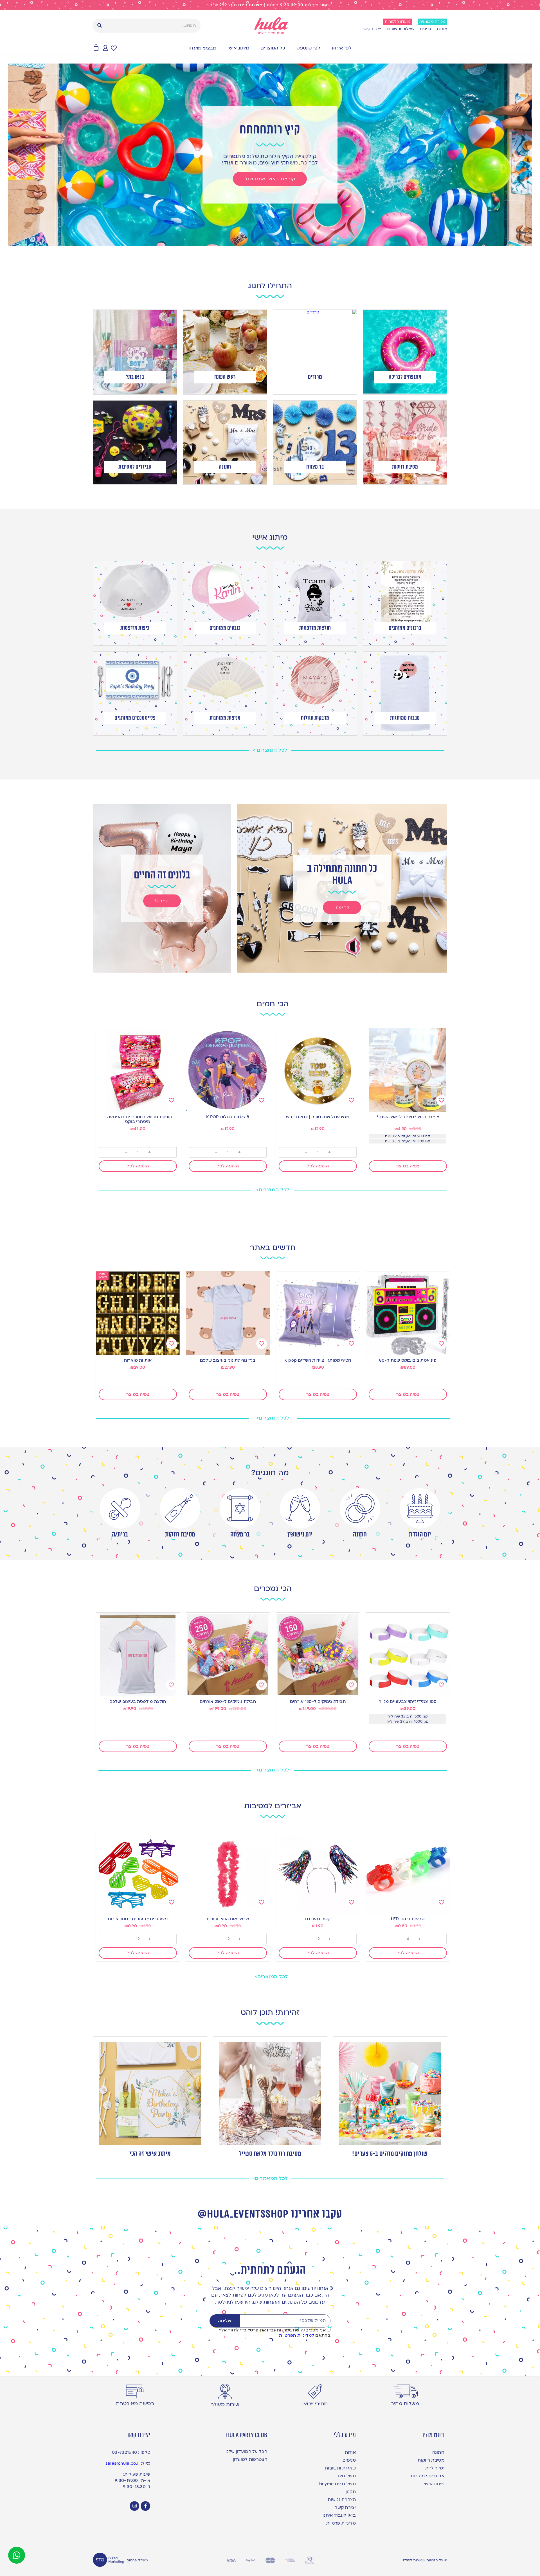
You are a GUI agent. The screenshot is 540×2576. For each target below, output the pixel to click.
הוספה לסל (318, 1166)
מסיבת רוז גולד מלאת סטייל (270, 2154)
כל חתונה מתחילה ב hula (342, 875)
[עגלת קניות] (96, 48)
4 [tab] (270, 241)
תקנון (351, 2492)
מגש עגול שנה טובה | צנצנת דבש (318, 1117)
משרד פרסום (137, 2560)
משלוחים (347, 2476)
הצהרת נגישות (342, 2500)
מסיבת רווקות (180, 1535)
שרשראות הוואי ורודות (228, 1919)
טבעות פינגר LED (408, 1919)
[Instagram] (134, 2506)
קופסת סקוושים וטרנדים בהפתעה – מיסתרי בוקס (138, 1119)
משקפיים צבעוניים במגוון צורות (138, 1919)
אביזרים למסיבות (427, 2476)
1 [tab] (287, 241)
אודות (442, 29)
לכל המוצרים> (273, 1190)
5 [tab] (264, 241)
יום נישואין (300, 1535)
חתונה (360, 1535)
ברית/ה (120, 1535)
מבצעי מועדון (202, 48)
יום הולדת (420, 1535)
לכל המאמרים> (270, 2178)
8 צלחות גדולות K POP (228, 1117)
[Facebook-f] (145, 2506)
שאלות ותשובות (400, 29)
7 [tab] (253, 241)
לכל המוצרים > (270, 750)
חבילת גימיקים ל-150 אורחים (318, 1701)
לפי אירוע (342, 48)
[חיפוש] (100, 26)
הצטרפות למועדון (250, 2459)
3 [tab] (276, 241)
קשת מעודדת (318, 1919)
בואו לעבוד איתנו (339, 2515)
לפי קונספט (308, 48)
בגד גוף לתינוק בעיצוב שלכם (228, 1360)
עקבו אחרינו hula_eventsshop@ (270, 2214)
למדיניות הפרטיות (297, 2335)
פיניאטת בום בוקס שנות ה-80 (408, 1360)
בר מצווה (240, 1535)
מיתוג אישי (238, 48)
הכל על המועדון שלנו (246, 2451)
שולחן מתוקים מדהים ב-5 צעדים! (390, 2154)
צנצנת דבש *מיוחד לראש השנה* (408, 1117)
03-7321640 (124, 2452)
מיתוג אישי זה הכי (150, 2154)
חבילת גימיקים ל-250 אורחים (228, 1701)
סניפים (426, 29)
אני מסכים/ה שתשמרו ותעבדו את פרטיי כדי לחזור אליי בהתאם (275, 2333)
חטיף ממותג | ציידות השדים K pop (318, 1360)
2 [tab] (281, 241)
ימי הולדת (435, 2468)
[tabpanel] (270, 155)
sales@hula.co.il (123, 2463)
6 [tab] (259, 241)
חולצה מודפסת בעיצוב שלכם (138, 1701)
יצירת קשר (372, 29)
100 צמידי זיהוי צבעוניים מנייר (408, 1701)
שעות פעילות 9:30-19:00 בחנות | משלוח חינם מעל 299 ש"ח (270, 5)
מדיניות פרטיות (341, 2523)
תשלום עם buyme (337, 2484)
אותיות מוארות (138, 1360)
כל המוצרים (273, 48)
